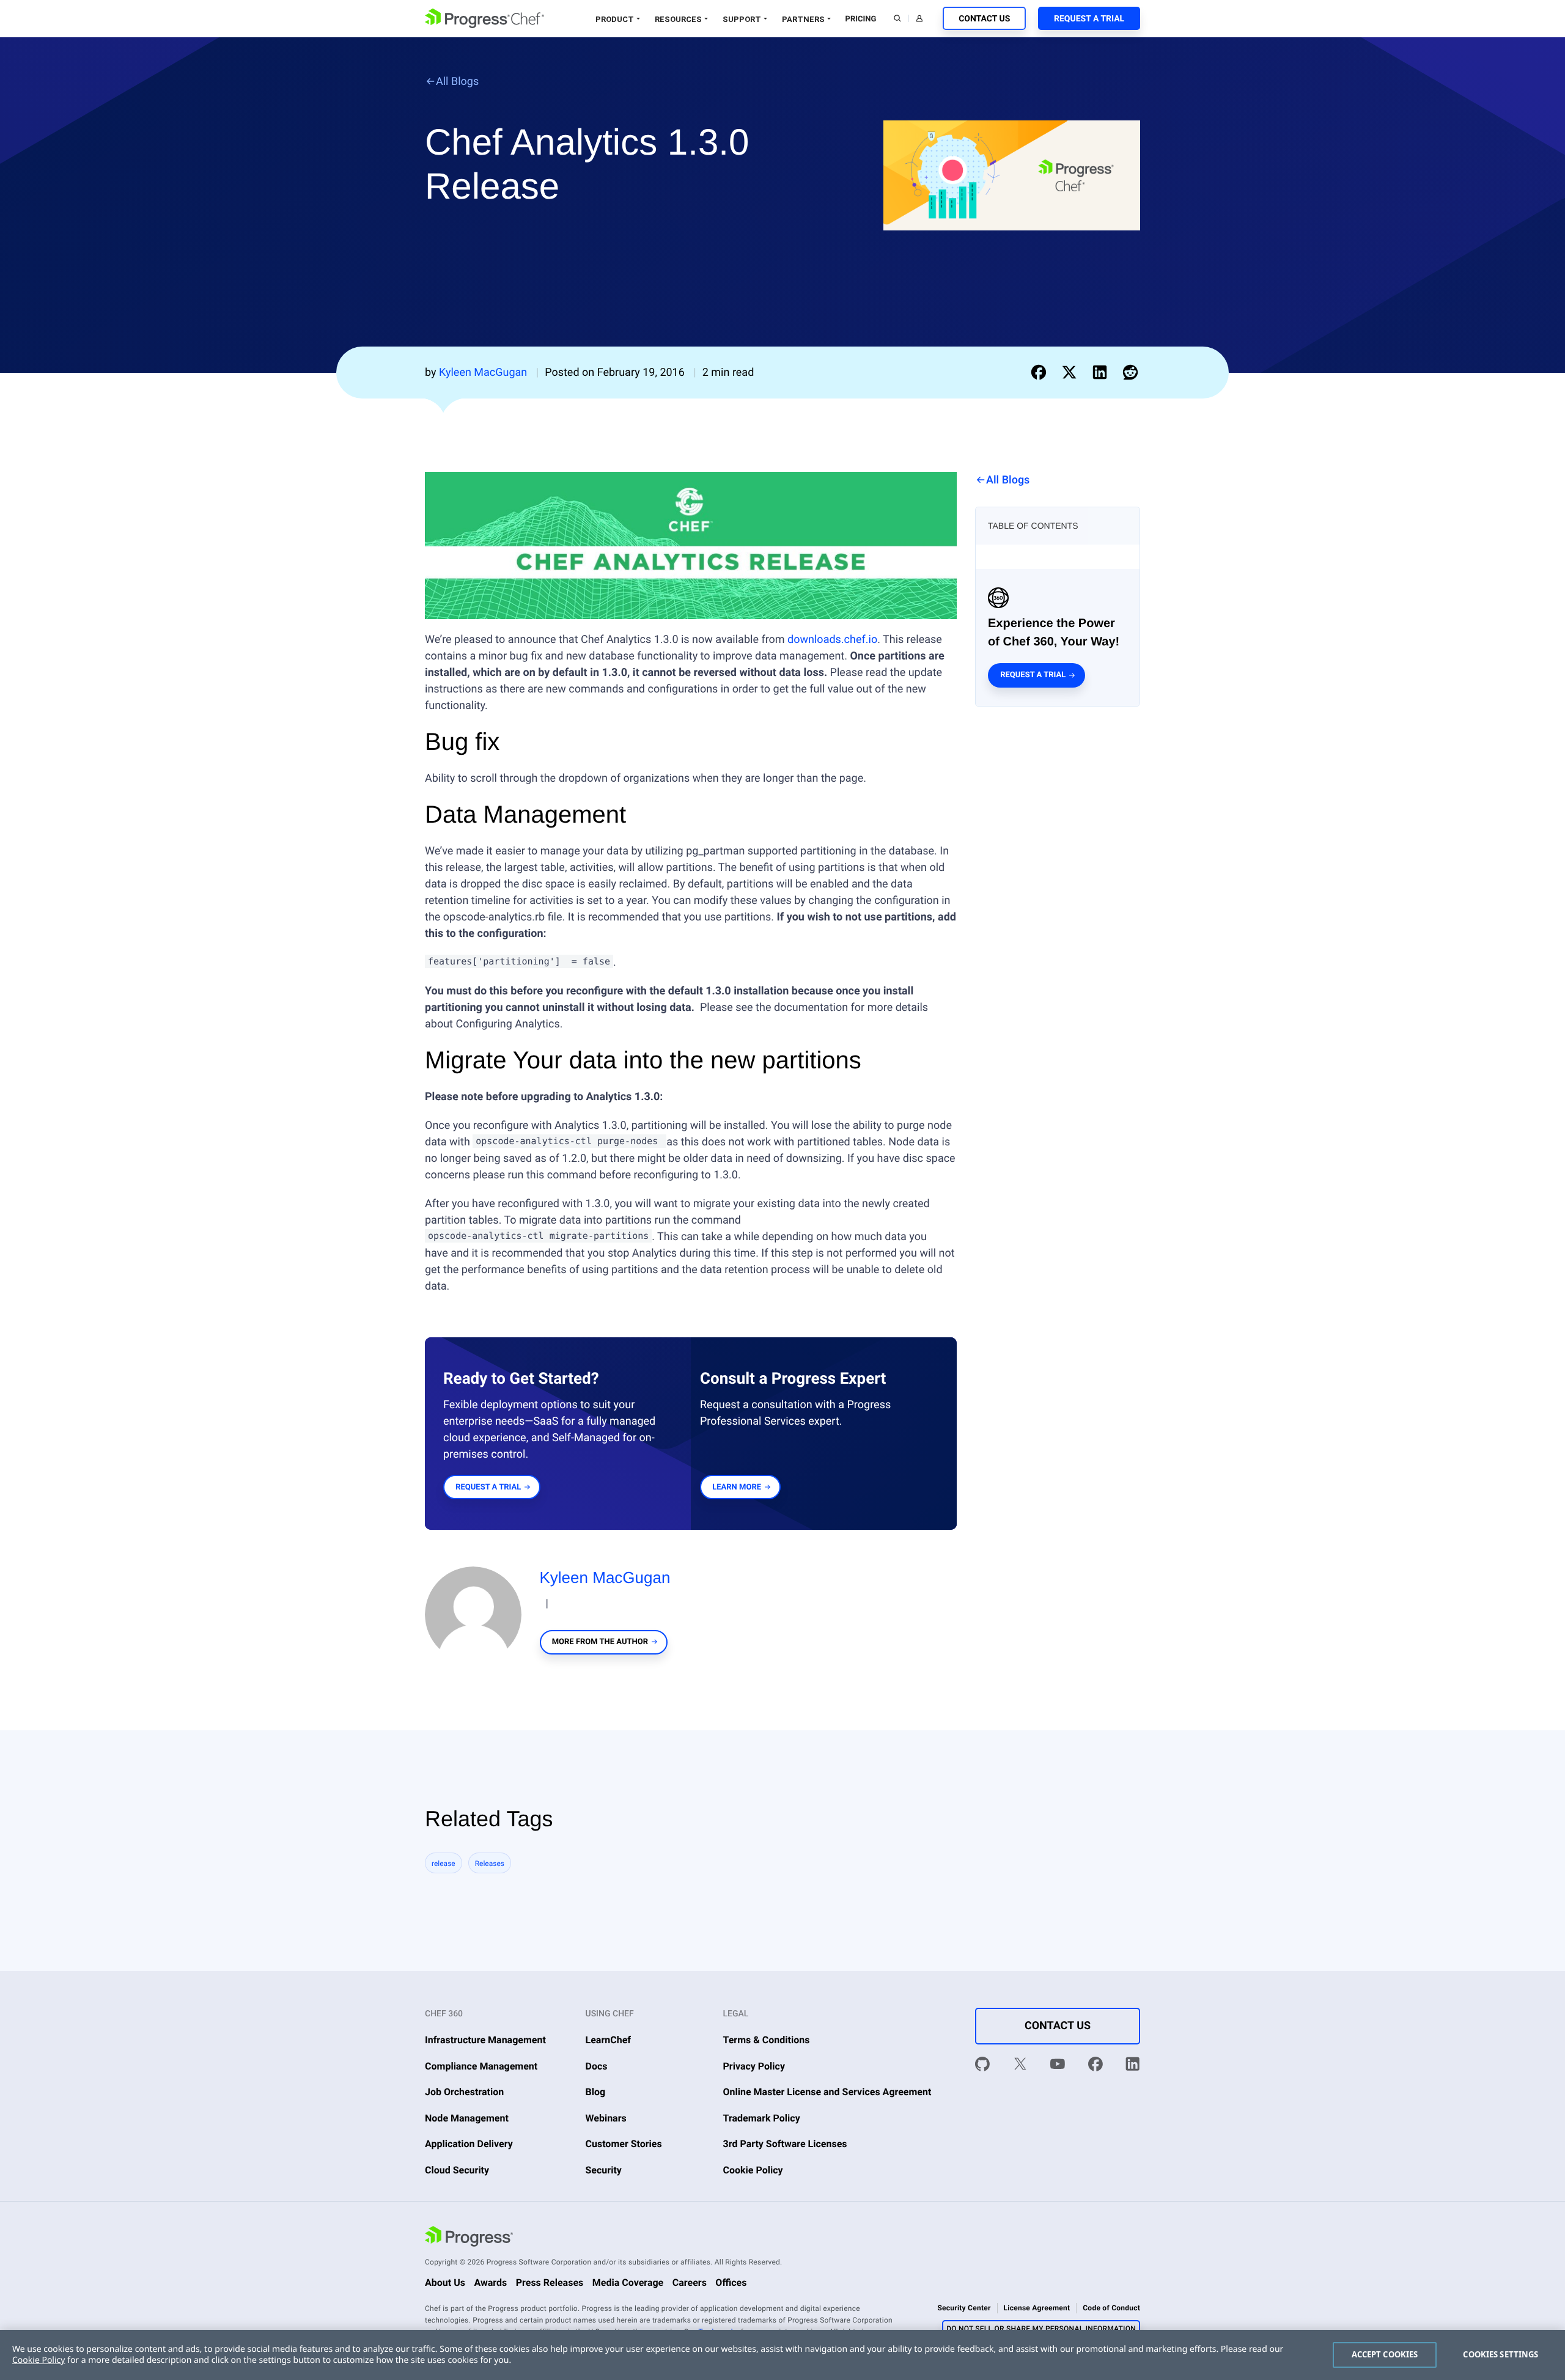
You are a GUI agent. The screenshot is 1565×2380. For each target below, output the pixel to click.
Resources (678, 19)
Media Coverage (628, 2283)
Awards (490, 2283)
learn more (737, 1487)
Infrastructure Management (485, 2040)
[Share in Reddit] (1130, 372)
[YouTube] (1058, 2066)
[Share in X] (1072, 372)
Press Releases (550, 2283)
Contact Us (984, 19)
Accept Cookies (1385, 2354)
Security (604, 2170)
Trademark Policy (762, 2118)
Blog (596, 2092)
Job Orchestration (464, 2092)
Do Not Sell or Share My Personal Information (1041, 2329)
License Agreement (1037, 2308)
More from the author (600, 1642)
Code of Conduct (1111, 2308)
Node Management (467, 2118)
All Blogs (457, 82)
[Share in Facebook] (1041, 372)
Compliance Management (481, 2066)
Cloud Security (457, 2170)
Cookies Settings (1501, 2354)
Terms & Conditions (767, 2040)
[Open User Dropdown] (919, 18)
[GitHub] (982, 2066)
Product (615, 19)
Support (742, 19)
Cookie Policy (753, 2170)
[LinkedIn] (1133, 2066)
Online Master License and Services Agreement (827, 2092)
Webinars (606, 2118)
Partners (803, 19)
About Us (445, 2283)
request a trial (488, 1487)
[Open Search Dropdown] (897, 18)
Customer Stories (624, 2144)
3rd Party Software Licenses (785, 2144)
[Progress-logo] (469, 2238)
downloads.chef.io (832, 640)
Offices (731, 2283)
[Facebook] (1095, 2066)
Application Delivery (469, 2144)
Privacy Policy (754, 2066)
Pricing (861, 19)
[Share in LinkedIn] (1102, 372)
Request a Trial (1089, 19)
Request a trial (1033, 675)
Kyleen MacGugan (605, 1577)
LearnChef (609, 2040)
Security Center (964, 2308)
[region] (782, 2355)
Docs (597, 2066)
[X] (1020, 2066)
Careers (690, 2283)
